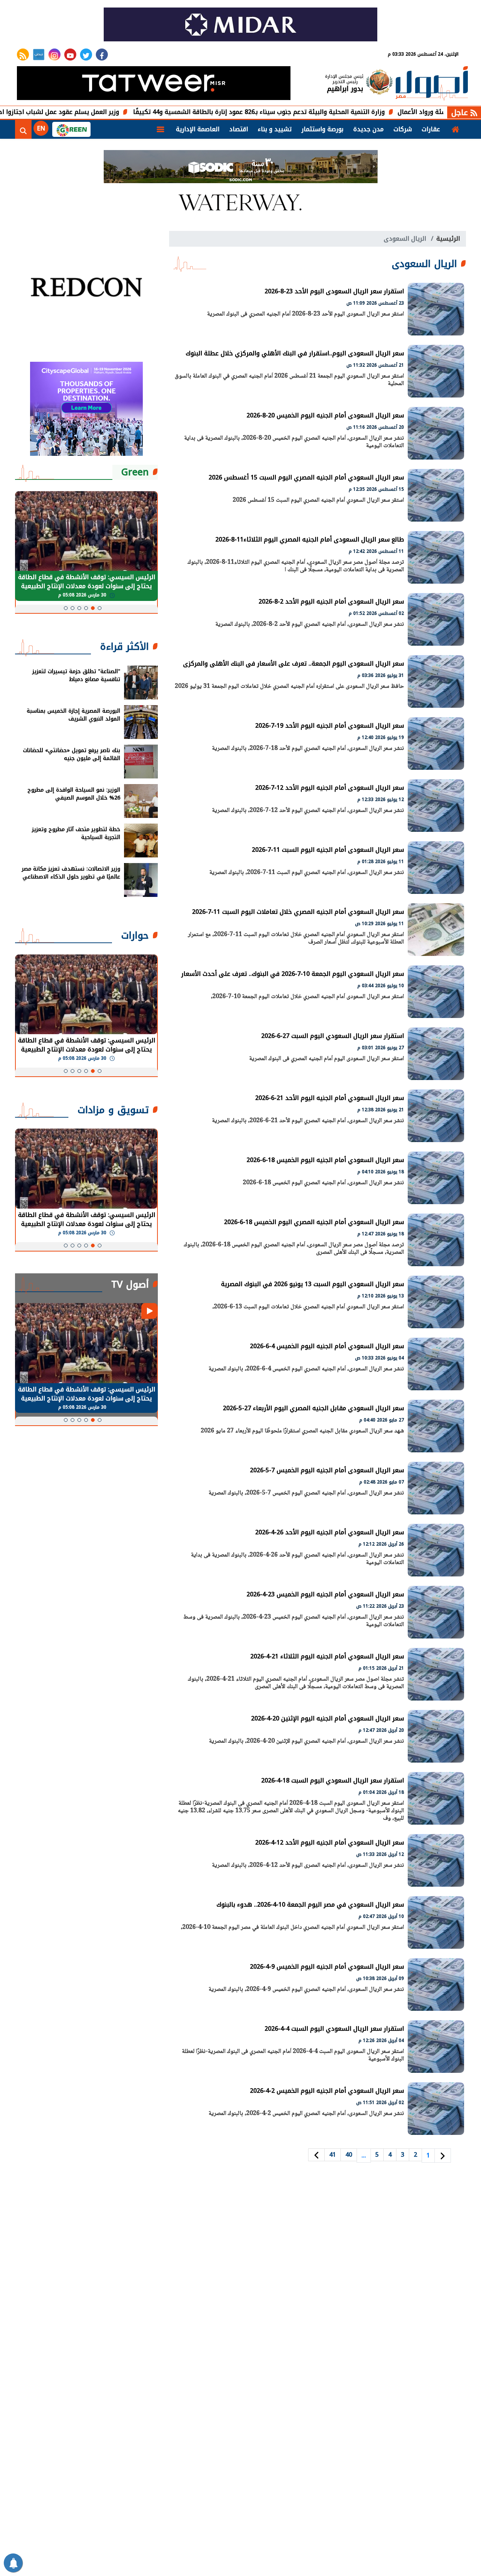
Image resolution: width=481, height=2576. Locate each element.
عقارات (431, 129)
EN (41, 128)
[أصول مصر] (432, 84)
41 (333, 2155)
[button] (100, 608)
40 (349, 2155)
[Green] (71, 129)
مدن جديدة (368, 129)
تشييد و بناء (275, 129)
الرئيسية (448, 239)
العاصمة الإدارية (198, 129)
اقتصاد (239, 129)
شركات (403, 129)
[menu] (160, 129)
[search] (23, 129)
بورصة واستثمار (322, 129)
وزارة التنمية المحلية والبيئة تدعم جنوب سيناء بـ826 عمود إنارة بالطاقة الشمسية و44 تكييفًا (335, 112)
